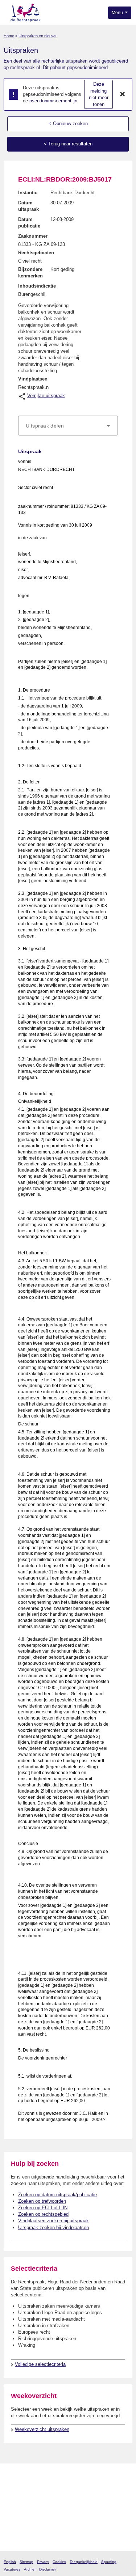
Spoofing (109, 2562)
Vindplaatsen (33, 379)
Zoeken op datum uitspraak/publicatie (57, 2195)
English (10, 2562)
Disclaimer (48, 2569)
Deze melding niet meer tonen (99, 94)
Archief (30, 2569)
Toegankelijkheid (84, 2562)
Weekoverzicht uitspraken (42, 2429)
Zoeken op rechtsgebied (43, 2214)
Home (9, 36)
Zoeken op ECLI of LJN (43, 2208)
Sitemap (26, 2562)
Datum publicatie (29, 223)
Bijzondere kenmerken (30, 273)
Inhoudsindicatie (37, 286)
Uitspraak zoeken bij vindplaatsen (53, 2228)
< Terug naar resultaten (68, 144)
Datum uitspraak (28, 206)
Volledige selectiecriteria (40, 2364)
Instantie (28, 193)
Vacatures (12, 2569)
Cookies (59, 2562)
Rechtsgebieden (36, 253)
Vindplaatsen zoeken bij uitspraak (53, 2221)
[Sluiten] (123, 94)
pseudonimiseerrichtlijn (53, 101)
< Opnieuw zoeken (68, 124)
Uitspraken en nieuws (38, 36)
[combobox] (68, 426)
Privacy (43, 2562)
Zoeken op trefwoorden (42, 2201)
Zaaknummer (33, 236)
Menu (118, 13)
